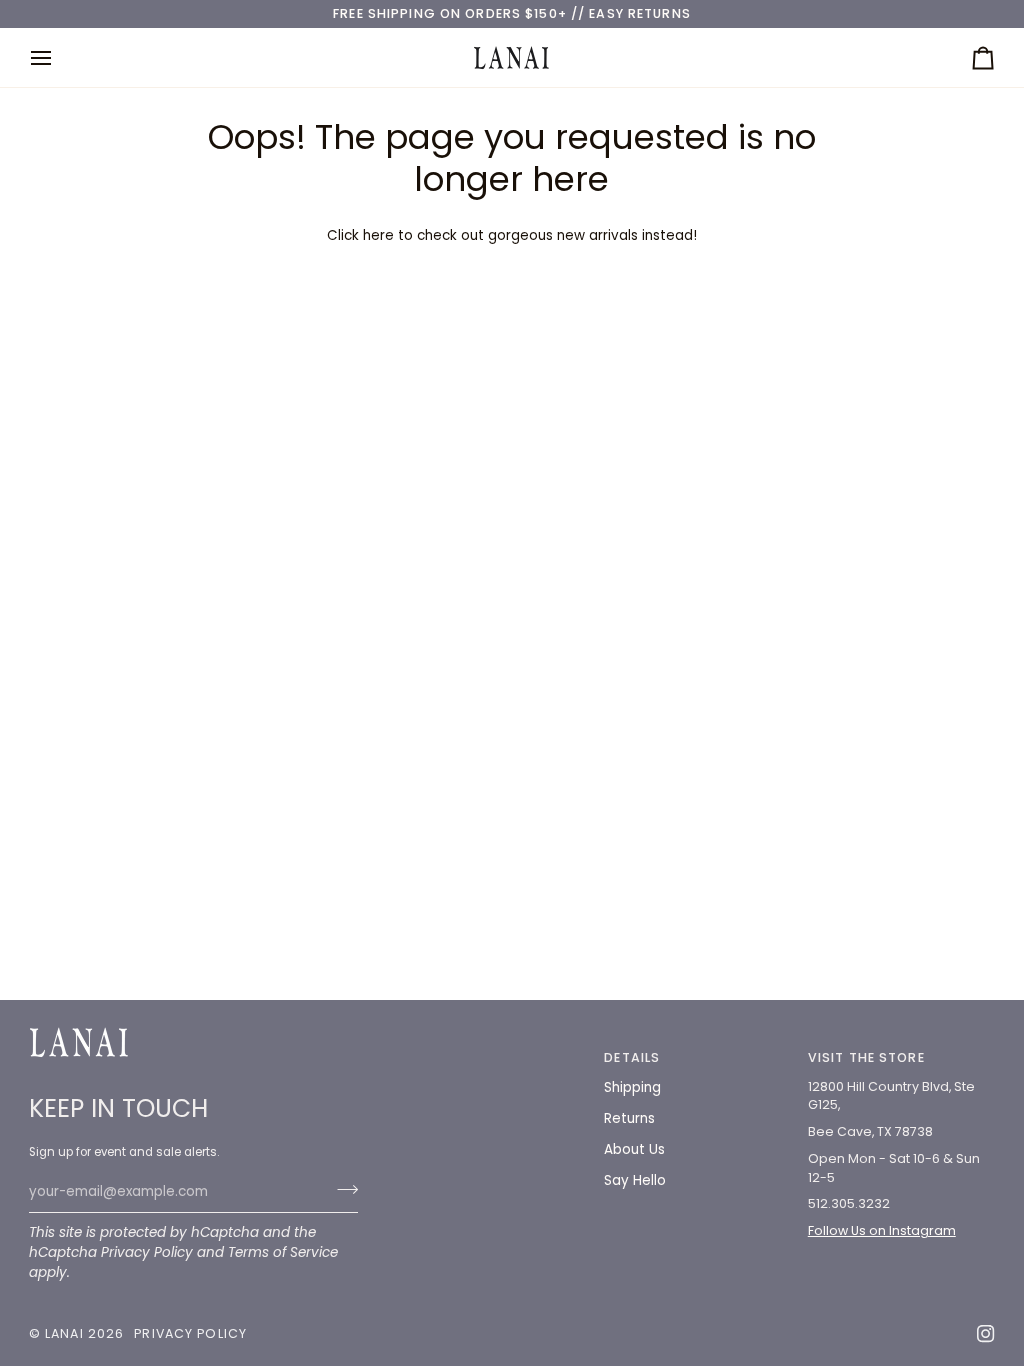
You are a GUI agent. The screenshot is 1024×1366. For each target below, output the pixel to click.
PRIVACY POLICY (190, 1333)
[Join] (341, 1190)
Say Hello (635, 1180)
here (378, 235)
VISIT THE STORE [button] (866, 1057)
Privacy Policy (147, 1252)
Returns (629, 1118)
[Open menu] (59, 57)
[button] (494, 1054)
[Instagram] (986, 1334)
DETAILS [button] (632, 1057)
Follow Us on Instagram (882, 1230)
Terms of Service (283, 1252)
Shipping (632, 1087)
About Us (634, 1149)
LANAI (66, 1333)
